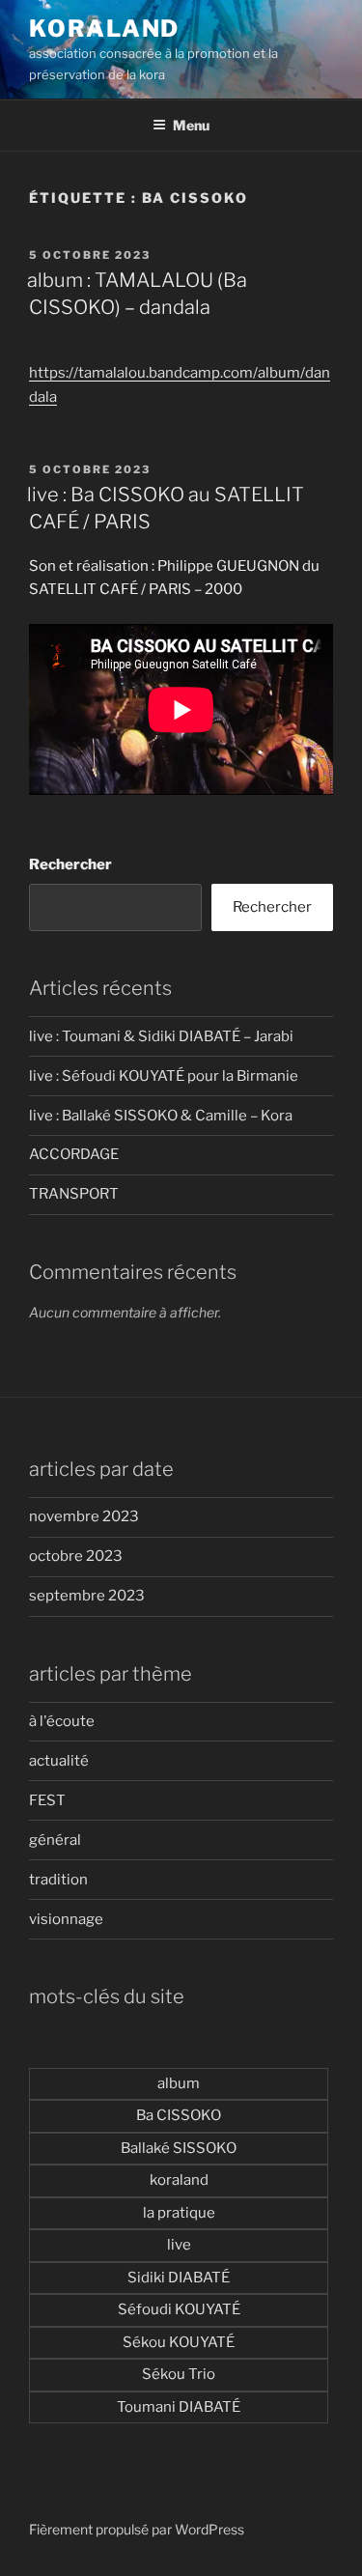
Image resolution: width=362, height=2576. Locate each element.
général (55, 1840)
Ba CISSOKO (179, 2115)
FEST (47, 1800)
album (179, 2083)
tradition (58, 1880)
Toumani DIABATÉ (179, 2407)
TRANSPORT (74, 1194)
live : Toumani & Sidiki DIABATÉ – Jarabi (161, 1036)
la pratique (179, 2213)
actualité (59, 1761)
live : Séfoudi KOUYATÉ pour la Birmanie (164, 1076)
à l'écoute (62, 1721)
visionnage (66, 1919)
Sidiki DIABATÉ (179, 2278)
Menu (191, 125)
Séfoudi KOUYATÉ (179, 2309)
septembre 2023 (87, 1596)
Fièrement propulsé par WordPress (137, 2529)
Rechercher (70, 864)
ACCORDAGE (74, 1154)
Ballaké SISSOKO (179, 2148)
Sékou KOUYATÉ (179, 2342)
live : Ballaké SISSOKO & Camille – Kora (161, 1116)
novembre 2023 (84, 1516)
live (179, 2245)
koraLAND (104, 28)
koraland (179, 2180)
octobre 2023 (76, 1556)
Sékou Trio (179, 2374)
